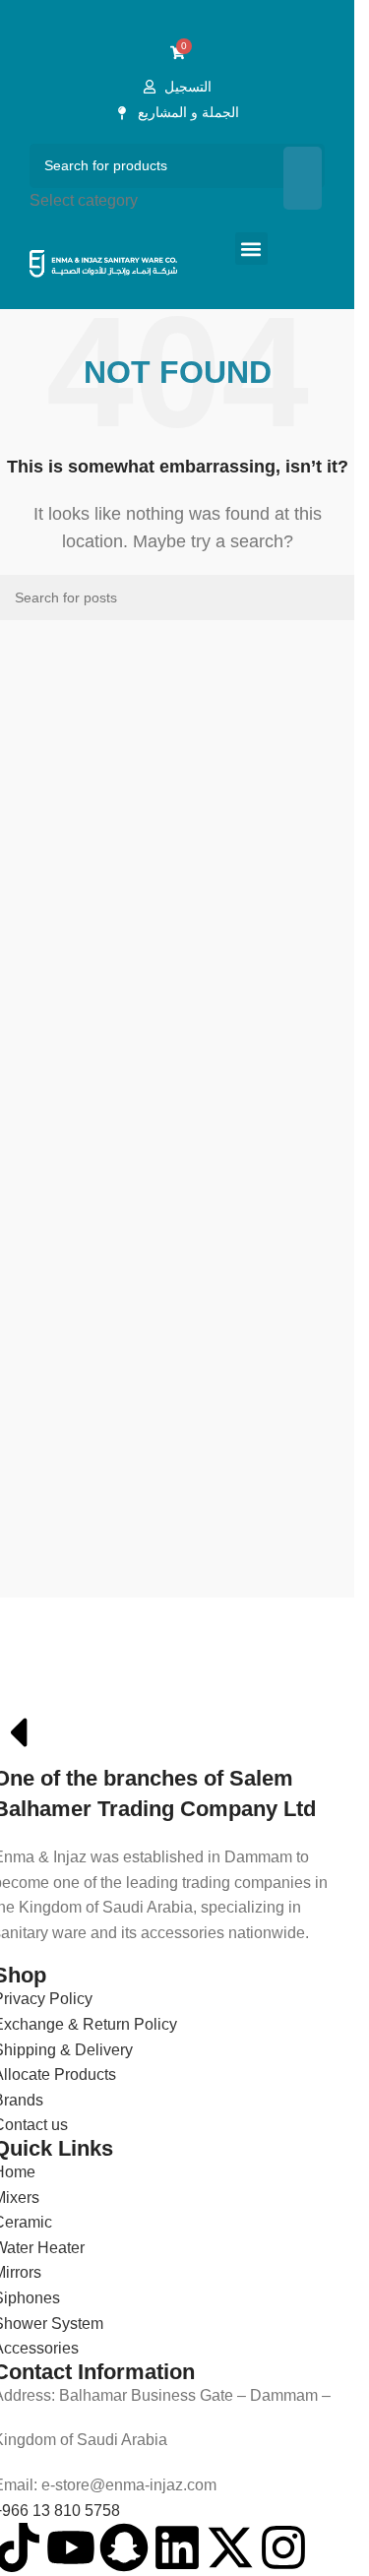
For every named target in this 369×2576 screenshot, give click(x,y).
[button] (251, 249)
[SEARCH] (303, 179)
